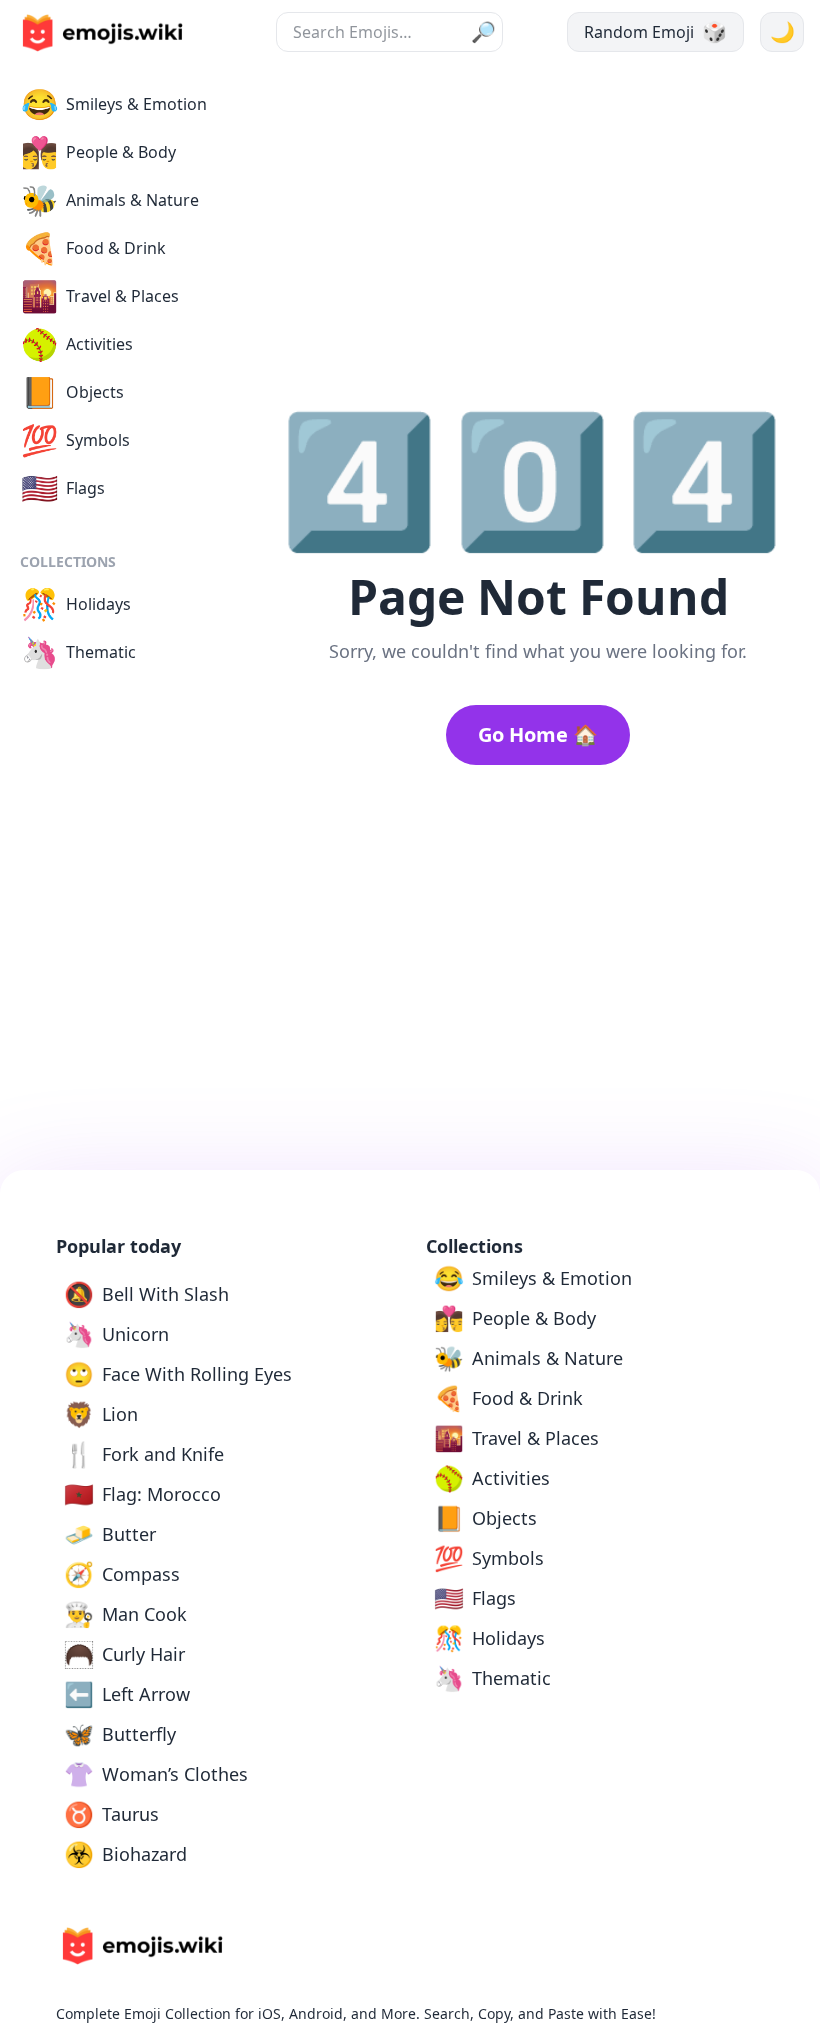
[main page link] (102, 33)
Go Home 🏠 (538, 734)
